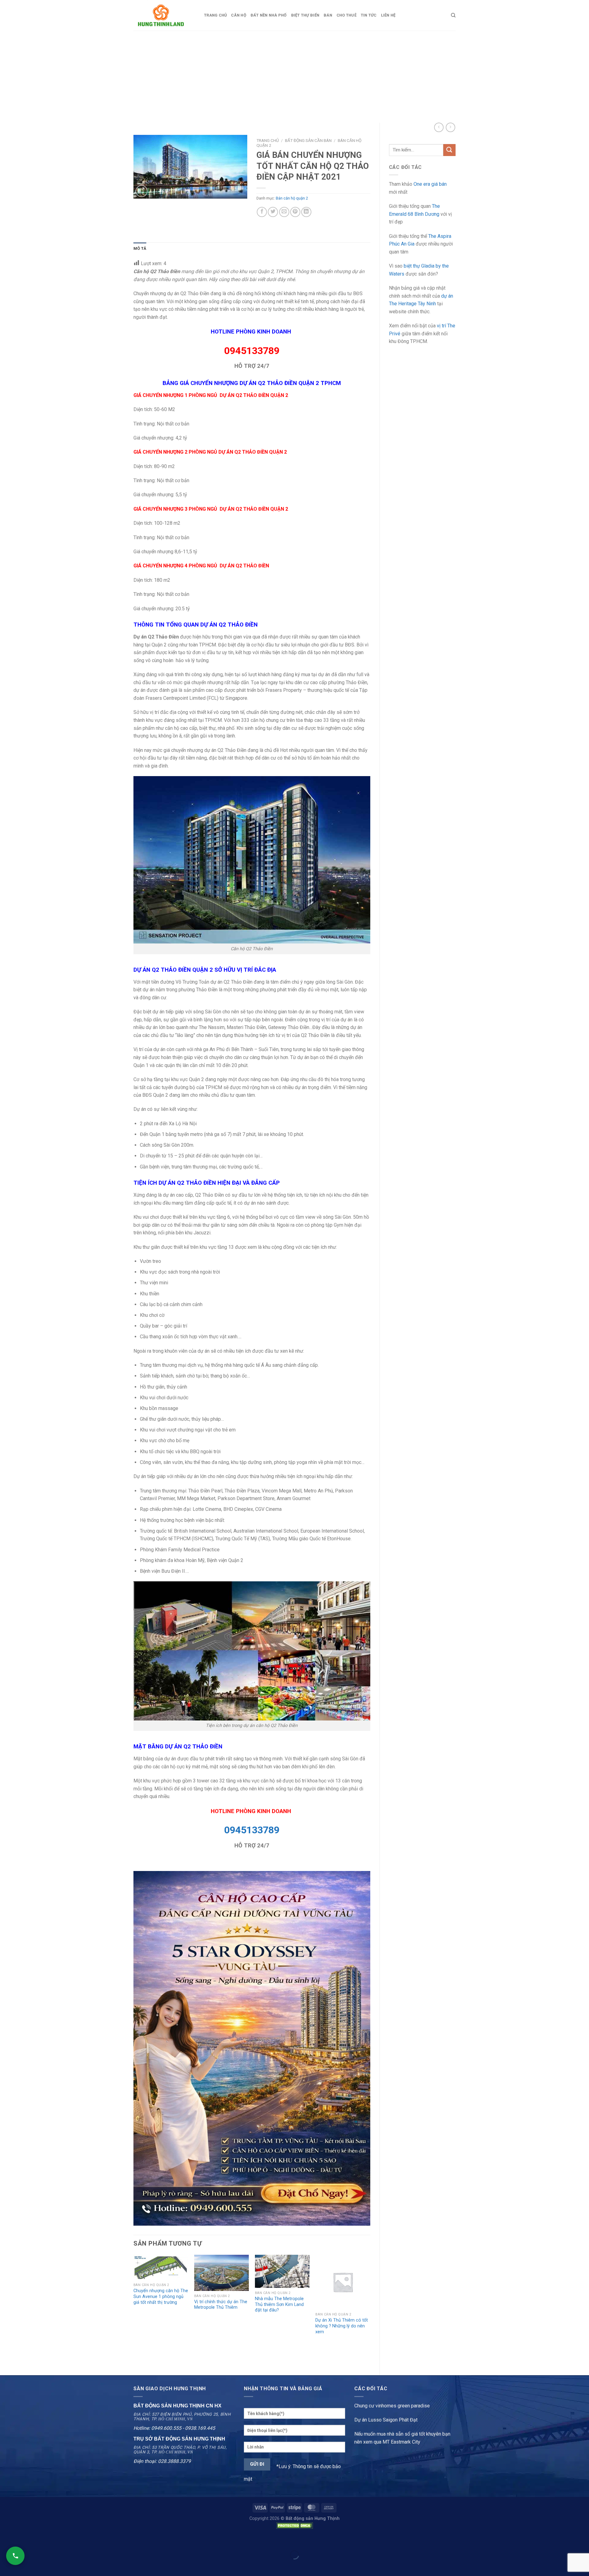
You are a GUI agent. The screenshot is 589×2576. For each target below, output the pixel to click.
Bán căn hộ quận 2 (292, 198)
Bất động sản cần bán (308, 140)
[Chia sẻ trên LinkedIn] (306, 212)
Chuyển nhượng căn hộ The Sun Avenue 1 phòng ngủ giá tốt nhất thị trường (161, 2296)
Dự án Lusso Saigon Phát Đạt (386, 2420)
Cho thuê (346, 15)
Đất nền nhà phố (269, 15)
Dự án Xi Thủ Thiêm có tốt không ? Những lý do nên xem (342, 2326)
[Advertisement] (294, 77)
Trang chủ (215, 15)
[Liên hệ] (15, 2556)
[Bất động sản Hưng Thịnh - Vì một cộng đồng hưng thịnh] (164, 15)
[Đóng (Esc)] (6, 2540)
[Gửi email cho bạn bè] (284, 212)
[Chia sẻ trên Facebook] (262, 212)
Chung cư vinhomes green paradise (392, 2406)
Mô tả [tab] (140, 248)
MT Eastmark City (401, 2442)
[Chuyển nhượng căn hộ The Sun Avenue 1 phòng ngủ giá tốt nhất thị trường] (161, 2267)
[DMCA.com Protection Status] (294, 2526)
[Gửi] (449, 150)
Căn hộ (239, 15)
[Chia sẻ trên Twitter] (273, 212)
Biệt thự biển (305, 15)
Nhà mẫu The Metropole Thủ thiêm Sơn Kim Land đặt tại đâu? (279, 2304)
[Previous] (134, 2310)
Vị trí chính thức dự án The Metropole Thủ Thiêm (221, 2305)
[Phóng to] (142, 191)
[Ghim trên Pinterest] (295, 212)
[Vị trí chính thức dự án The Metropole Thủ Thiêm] (221, 2273)
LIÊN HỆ (388, 15)
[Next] (370, 2310)
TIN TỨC (369, 15)
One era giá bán (430, 184)
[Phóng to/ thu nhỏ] (24, 2540)
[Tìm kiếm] (453, 15)
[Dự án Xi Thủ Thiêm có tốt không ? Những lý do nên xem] (343, 2282)
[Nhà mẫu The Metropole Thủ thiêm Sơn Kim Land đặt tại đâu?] (282, 2271)
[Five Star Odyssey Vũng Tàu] (252, 2048)
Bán (328, 15)
